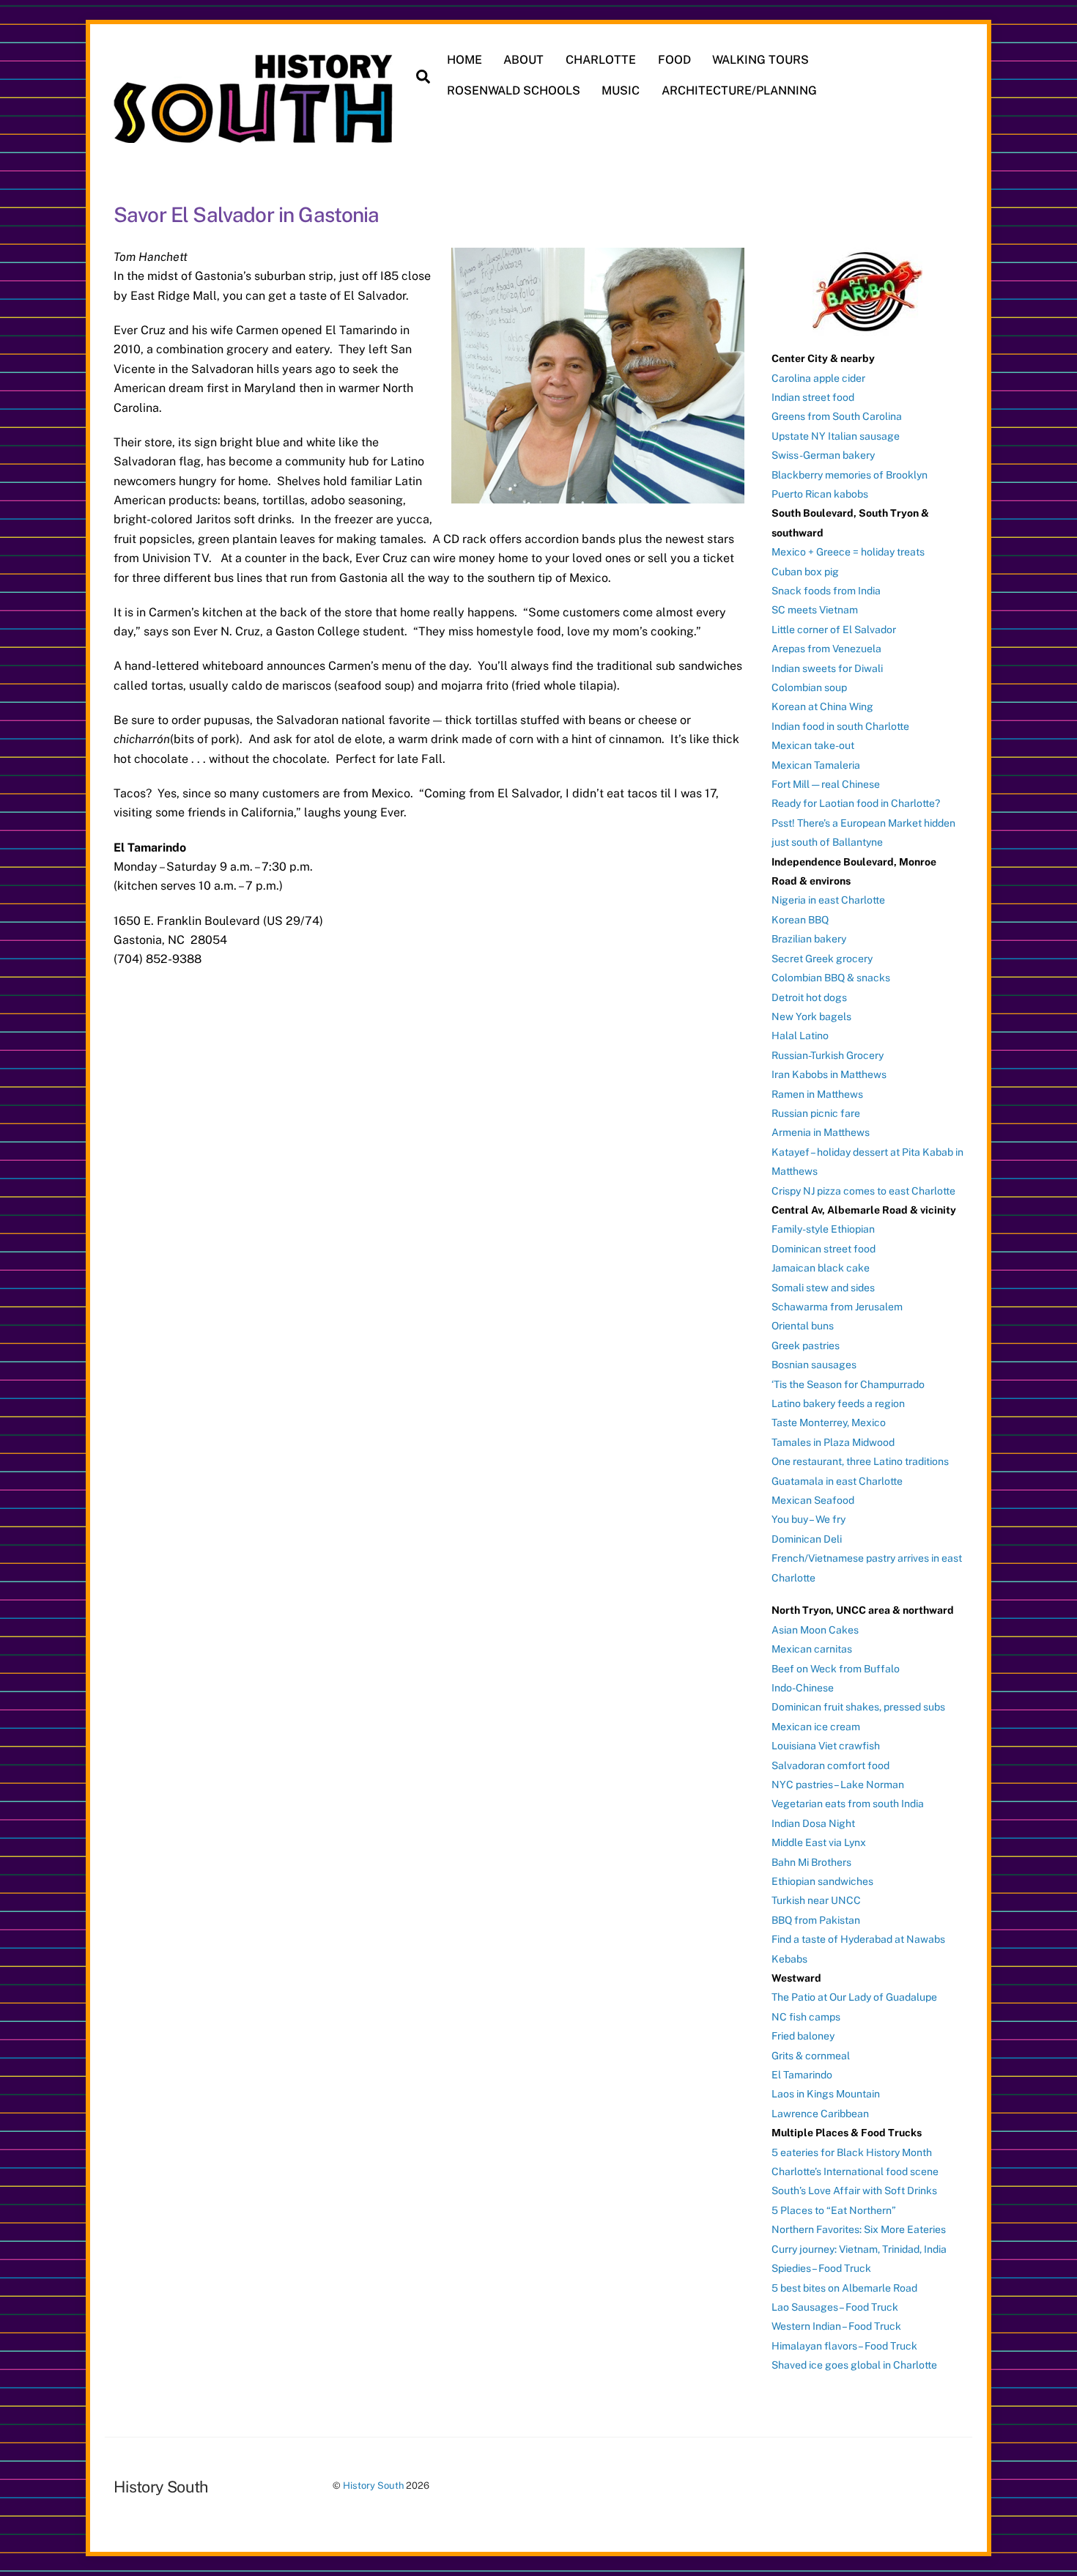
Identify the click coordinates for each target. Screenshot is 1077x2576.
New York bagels (811, 1016)
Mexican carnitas (812, 1649)
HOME (465, 60)
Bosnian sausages (814, 1365)
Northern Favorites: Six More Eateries (859, 2229)
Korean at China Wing (822, 706)
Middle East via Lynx (819, 1842)
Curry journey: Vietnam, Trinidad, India (859, 2249)
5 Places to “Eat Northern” (834, 2210)
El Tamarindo (802, 2075)
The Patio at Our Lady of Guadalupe (854, 1997)
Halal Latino (800, 1036)
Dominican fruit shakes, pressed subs (858, 1707)
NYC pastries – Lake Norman (838, 1785)
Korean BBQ (800, 920)
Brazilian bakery (809, 939)
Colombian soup (809, 687)
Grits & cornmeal (811, 2056)
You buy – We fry (808, 1519)
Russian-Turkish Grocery (828, 1055)
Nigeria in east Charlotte (828, 900)
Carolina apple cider (818, 378)
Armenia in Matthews (821, 1132)
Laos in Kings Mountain (826, 2094)
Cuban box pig (805, 572)
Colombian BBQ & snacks (831, 978)
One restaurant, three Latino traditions (860, 1461)
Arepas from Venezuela (826, 649)
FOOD (674, 60)
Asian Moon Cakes (815, 1630)
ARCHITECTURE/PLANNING (739, 91)
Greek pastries (806, 1346)
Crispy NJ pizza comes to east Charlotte (863, 1191)
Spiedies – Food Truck (821, 2268)
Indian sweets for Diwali (827, 668)
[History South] (255, 136)
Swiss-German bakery (823, 455)
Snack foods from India (826, 591)
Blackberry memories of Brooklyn (850, 475)
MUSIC (621, 91)
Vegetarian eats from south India (848, 1804)
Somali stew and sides (823, 1288)
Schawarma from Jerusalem (837, 1307)
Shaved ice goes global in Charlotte (854, 2365)
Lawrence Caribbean (820, 2114)
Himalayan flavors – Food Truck (844, 2346)
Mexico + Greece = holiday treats (848, 552)
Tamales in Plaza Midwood (833, 1442)
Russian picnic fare (816, 1113)
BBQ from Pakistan (816, 1920)
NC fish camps (806, 2017)
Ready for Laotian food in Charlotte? (856, 803)
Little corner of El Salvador (834, 630)
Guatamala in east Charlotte (837, 1481)
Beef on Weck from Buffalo (836, 1669)
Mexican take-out (813, 745)
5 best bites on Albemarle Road (844, 2288)
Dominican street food (824, 1249)
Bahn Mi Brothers (811, 1862)
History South (373, 2485)
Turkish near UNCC (816, 1900)
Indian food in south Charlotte (840, 726)
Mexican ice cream (816, 1727)
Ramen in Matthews (817, 1094)
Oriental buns (803, 1326)
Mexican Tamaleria (816, 765)
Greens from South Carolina (837, 416)
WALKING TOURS (760, 60)
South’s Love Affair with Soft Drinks (854, 2191)
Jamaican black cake (821, 1268)
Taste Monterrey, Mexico (829, 1422)
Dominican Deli (807, 1539)
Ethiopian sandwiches (822, 1881)
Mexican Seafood (813, 1500)
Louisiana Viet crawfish (826, 1746)
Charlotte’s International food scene (855, 2171)
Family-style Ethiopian (823, 1229)
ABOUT (523, 60)
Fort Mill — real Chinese (826, 784)
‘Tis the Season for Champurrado (848, 1384)
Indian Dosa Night (813, 1823)
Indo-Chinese (803, 1688)
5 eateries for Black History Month (852, 2152)
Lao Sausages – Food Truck (835, 2307)
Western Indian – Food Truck (836, 2326)
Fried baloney (803, 2036)
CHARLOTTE (601, 60)
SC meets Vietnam (815, 610)
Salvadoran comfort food (830, 1765)
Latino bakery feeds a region (838, 1403)
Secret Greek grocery (822, 959)
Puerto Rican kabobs (820, 494)
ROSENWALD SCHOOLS (514, 91)
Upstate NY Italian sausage (836, 436)
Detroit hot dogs (809, 997)
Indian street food (813, 397)
